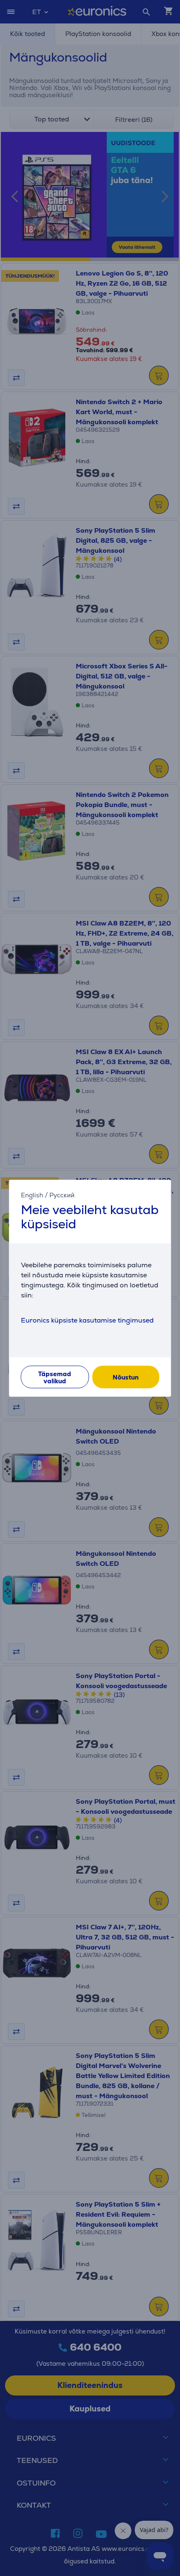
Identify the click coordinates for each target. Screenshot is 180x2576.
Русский (62, 1195)
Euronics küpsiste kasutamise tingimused (87, 1320)
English (32, 1195)
